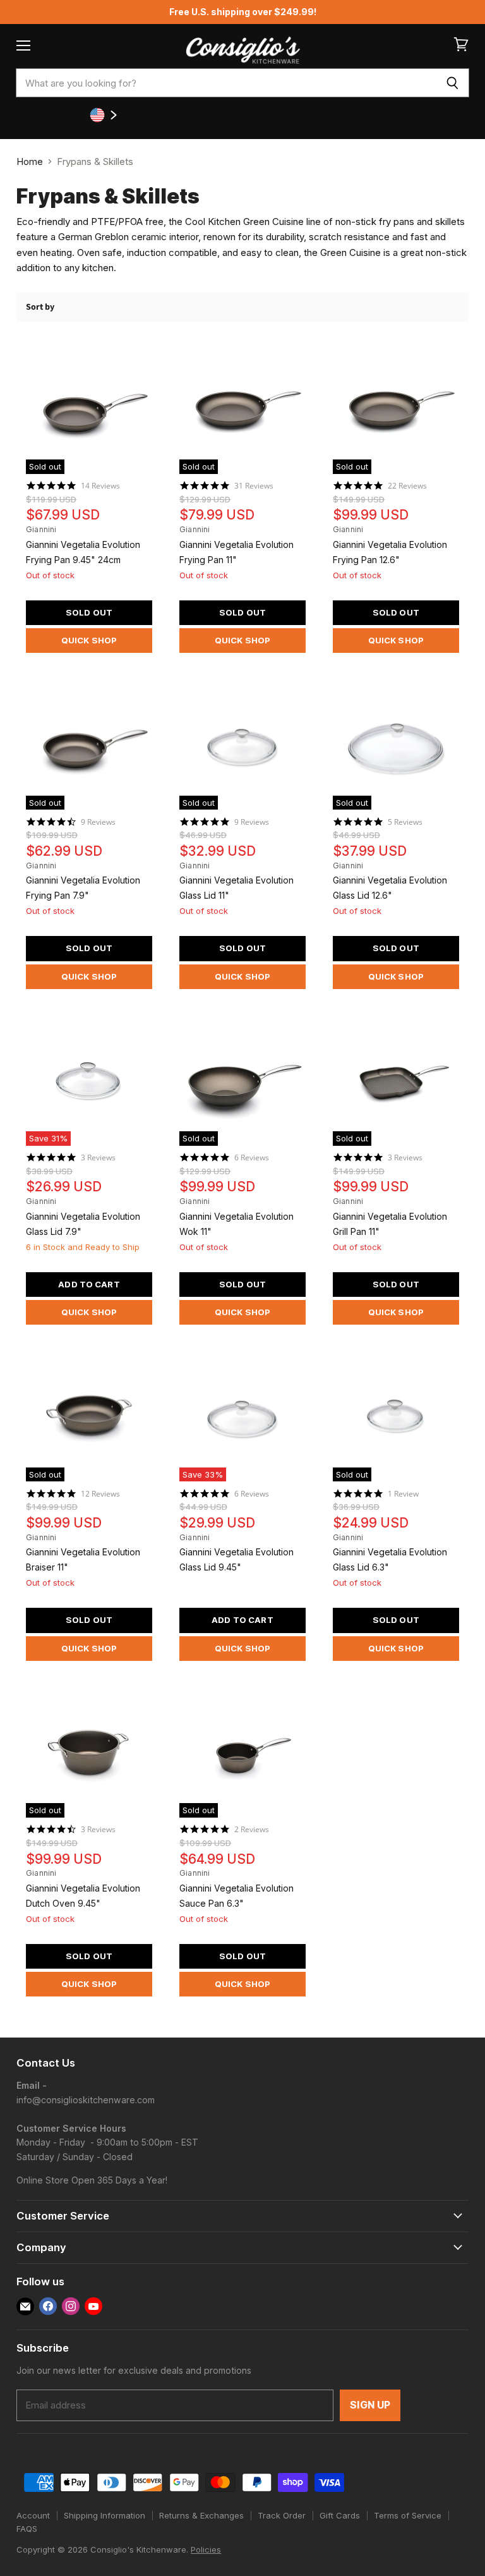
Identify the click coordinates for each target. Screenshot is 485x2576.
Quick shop (89, 640)
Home (30, 161)
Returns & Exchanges (201, 2515)
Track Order (282, 2515)
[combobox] (226, 83)
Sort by (40, 307)
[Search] (452, 83)
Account (33, 2515)
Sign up (370, 2405)
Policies (206, 2549)
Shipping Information (105, 2515)
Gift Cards (340, 2515)
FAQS (27, 2529)
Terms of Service (408, 2515)
